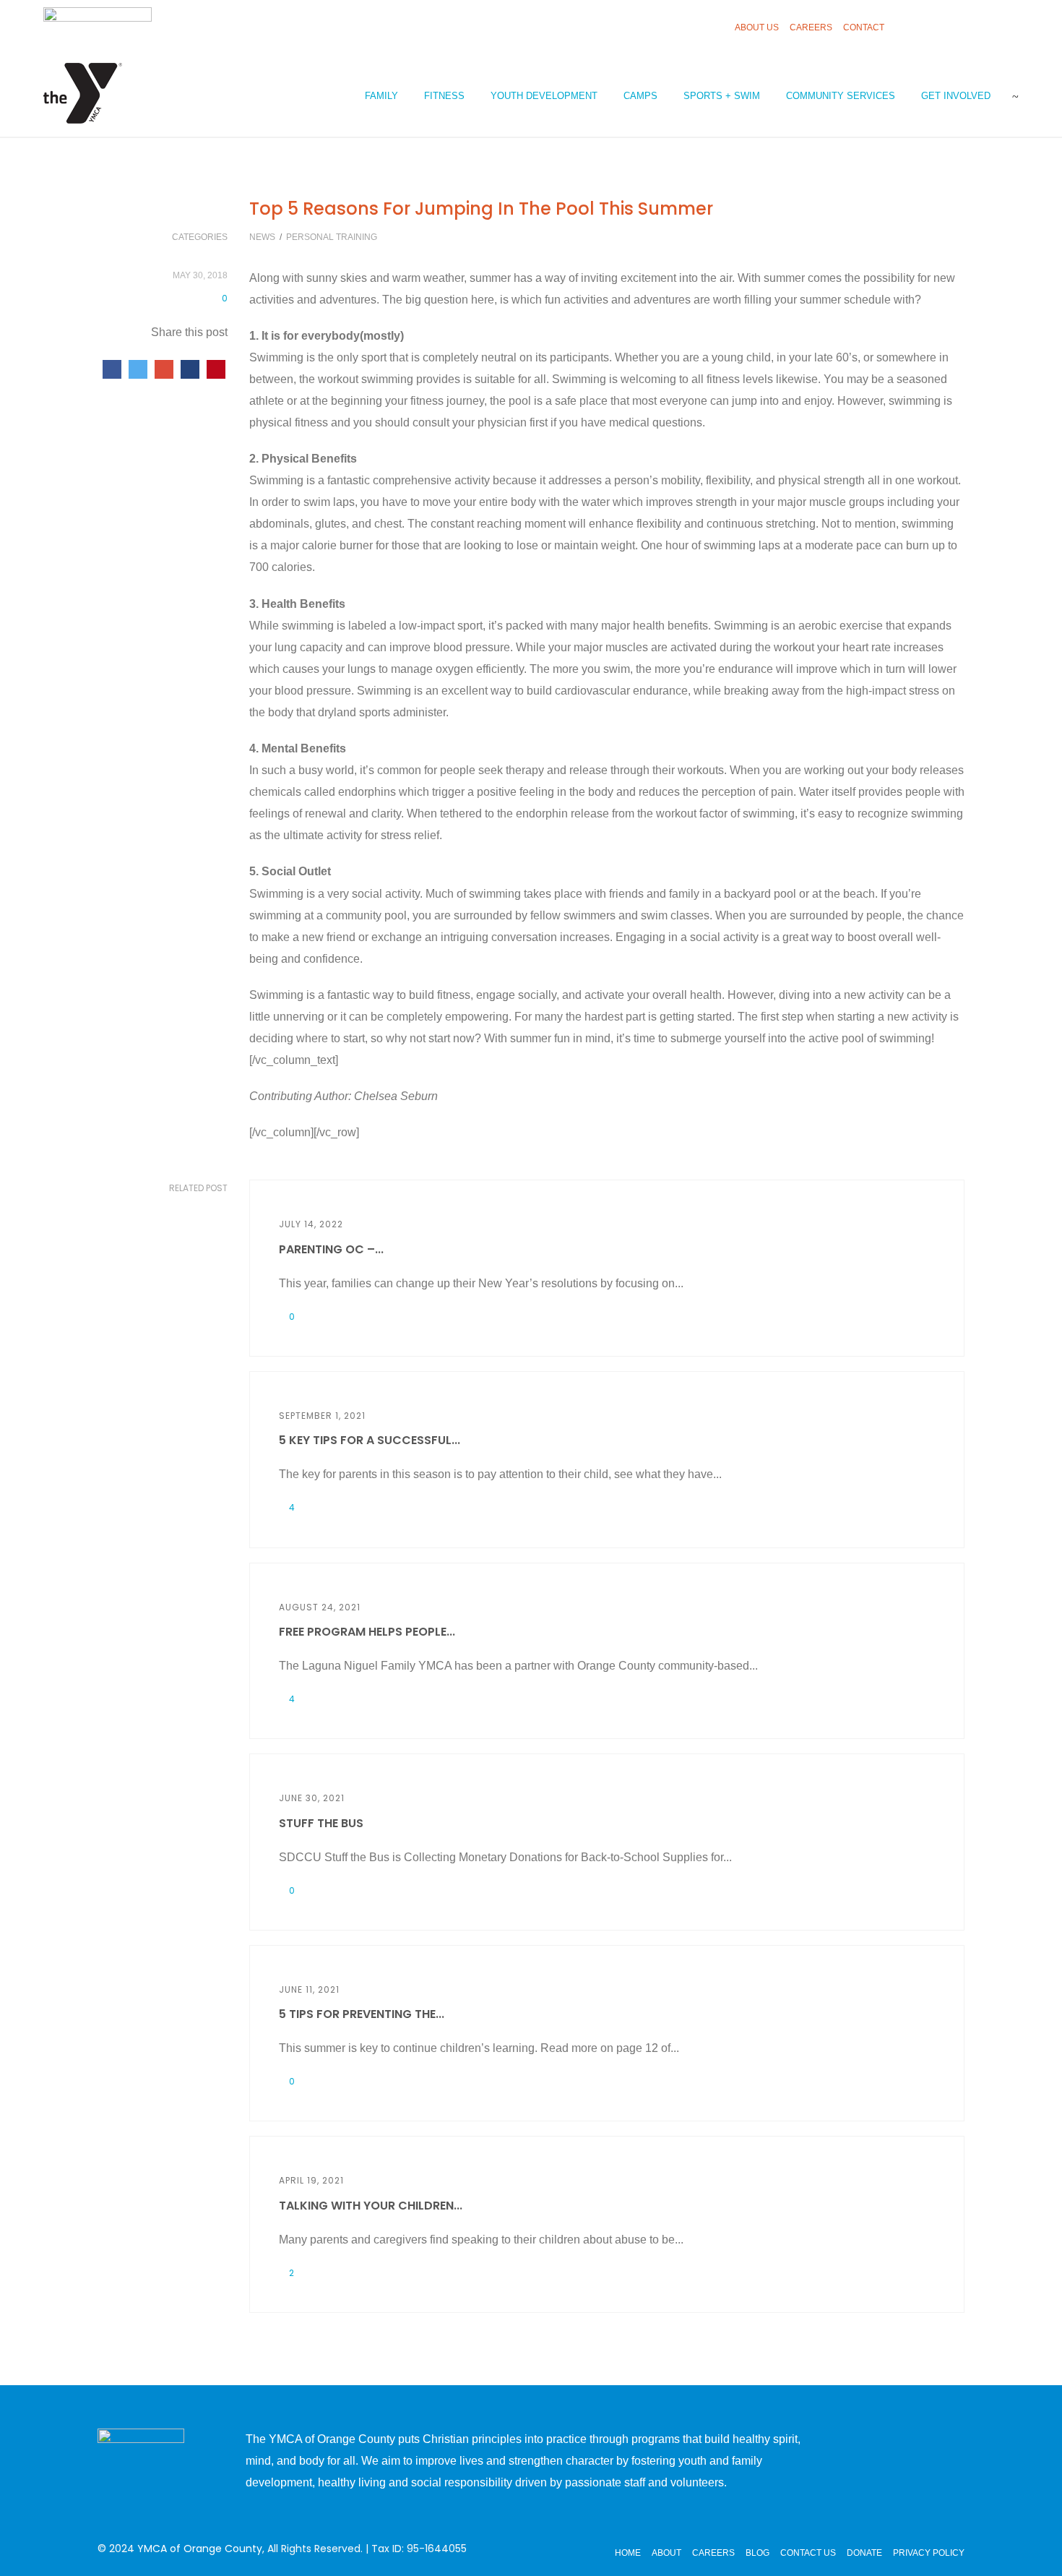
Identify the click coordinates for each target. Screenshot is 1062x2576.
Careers (811, 27)
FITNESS (444, 96)
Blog (757, 2553)
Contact (864, 27)
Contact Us (808, 2553)
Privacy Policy (929, 2553)
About (666, 2553)
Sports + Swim (722, 96)
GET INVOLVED (956, 96)
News (262, 237)
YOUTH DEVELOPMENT (544, 96)
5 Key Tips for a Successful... (370, 1440)
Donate (864, 2553)
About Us (757, 27)
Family (381, 96)
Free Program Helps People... (367, 1632)
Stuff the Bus (321, 1823)
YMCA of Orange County (200, 2549)
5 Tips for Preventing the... (362, 2014)
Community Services (841, 96)
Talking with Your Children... (371, 2206)
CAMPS (640, 96)
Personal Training (332, 237)
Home (628, 2553)
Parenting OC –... (331, 1249)
